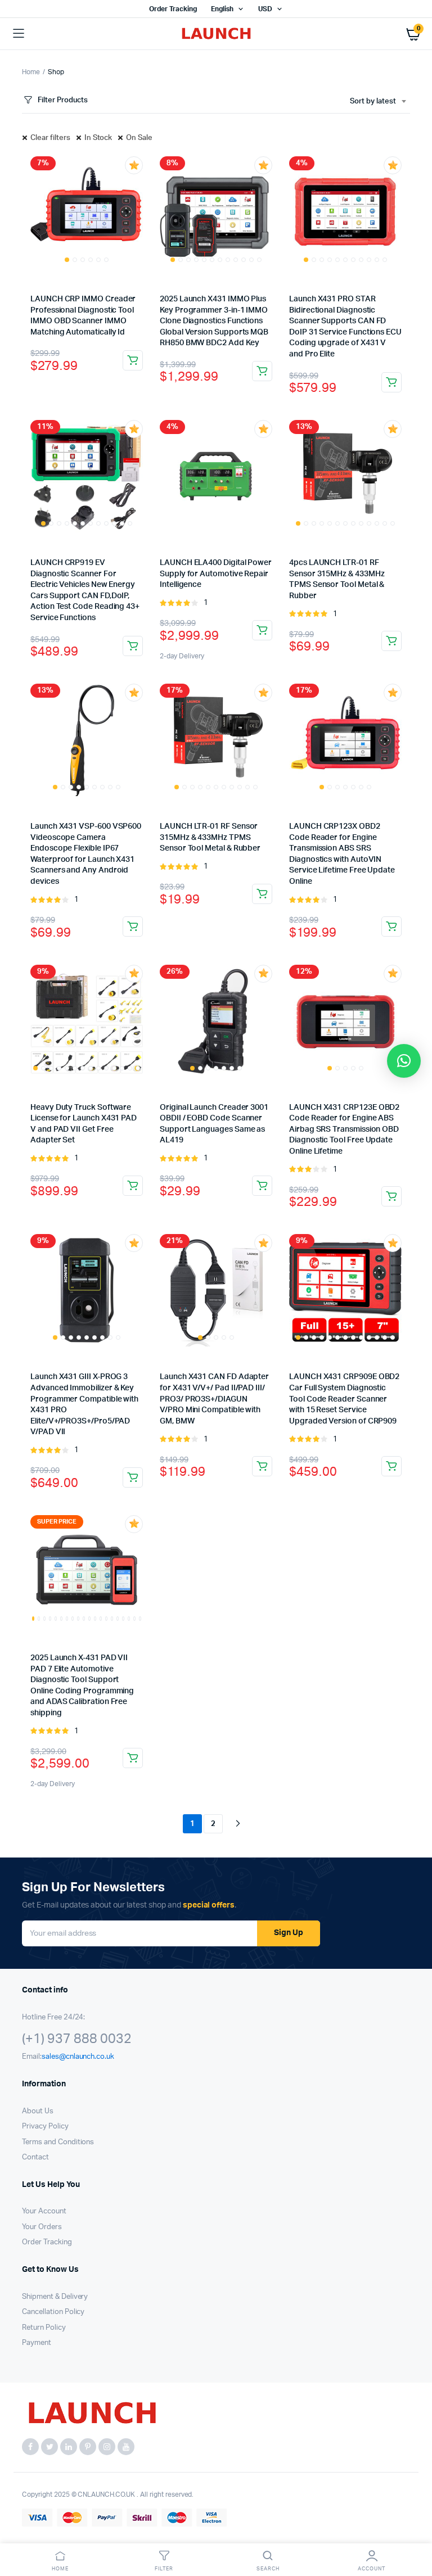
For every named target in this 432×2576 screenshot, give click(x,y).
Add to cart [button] (133, 360)
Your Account (44, 2211)
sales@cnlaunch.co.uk (78, 2057)
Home (31, 72)
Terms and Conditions (58, 2142)
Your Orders (42, 2227)
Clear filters (50, 138)
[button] (404, 1061)
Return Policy (44, 2328)
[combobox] (378, 102)
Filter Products (63, 100)
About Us (38, 2111)
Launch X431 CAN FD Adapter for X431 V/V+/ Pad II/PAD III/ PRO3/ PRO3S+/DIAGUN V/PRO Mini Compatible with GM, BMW (214, 1399)
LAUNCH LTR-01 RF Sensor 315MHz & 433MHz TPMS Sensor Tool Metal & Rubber (210, 837)
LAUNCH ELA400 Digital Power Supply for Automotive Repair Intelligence (216, 574)
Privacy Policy (45, 2127)
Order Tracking (173, 9)
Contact (35, 2157)
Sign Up (289, 1933)
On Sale (139, 138)
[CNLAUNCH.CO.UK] (216, 34)
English (222, 9)
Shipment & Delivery (55, 2297)
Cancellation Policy (53, 2312)
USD (265, 9)
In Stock (98, 138)
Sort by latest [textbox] (373, 101)
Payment (37, 2343)
